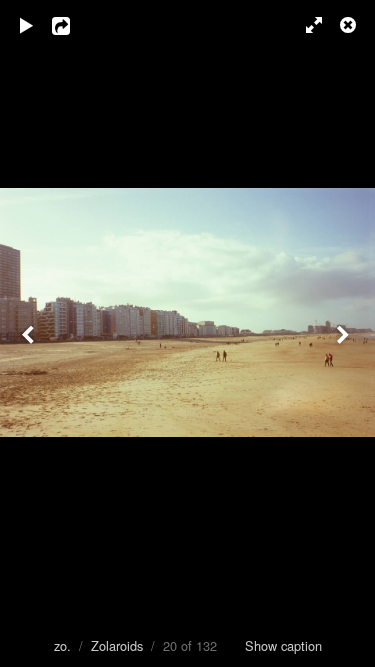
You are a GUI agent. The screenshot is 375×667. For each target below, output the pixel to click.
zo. (62, 645)
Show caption (283, 645)
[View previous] (30, 333)
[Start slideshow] (27, 25)
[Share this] (75, 25)
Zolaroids (117, 645)
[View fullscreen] (305, 25)
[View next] (345, 333)
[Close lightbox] (350, 25)
